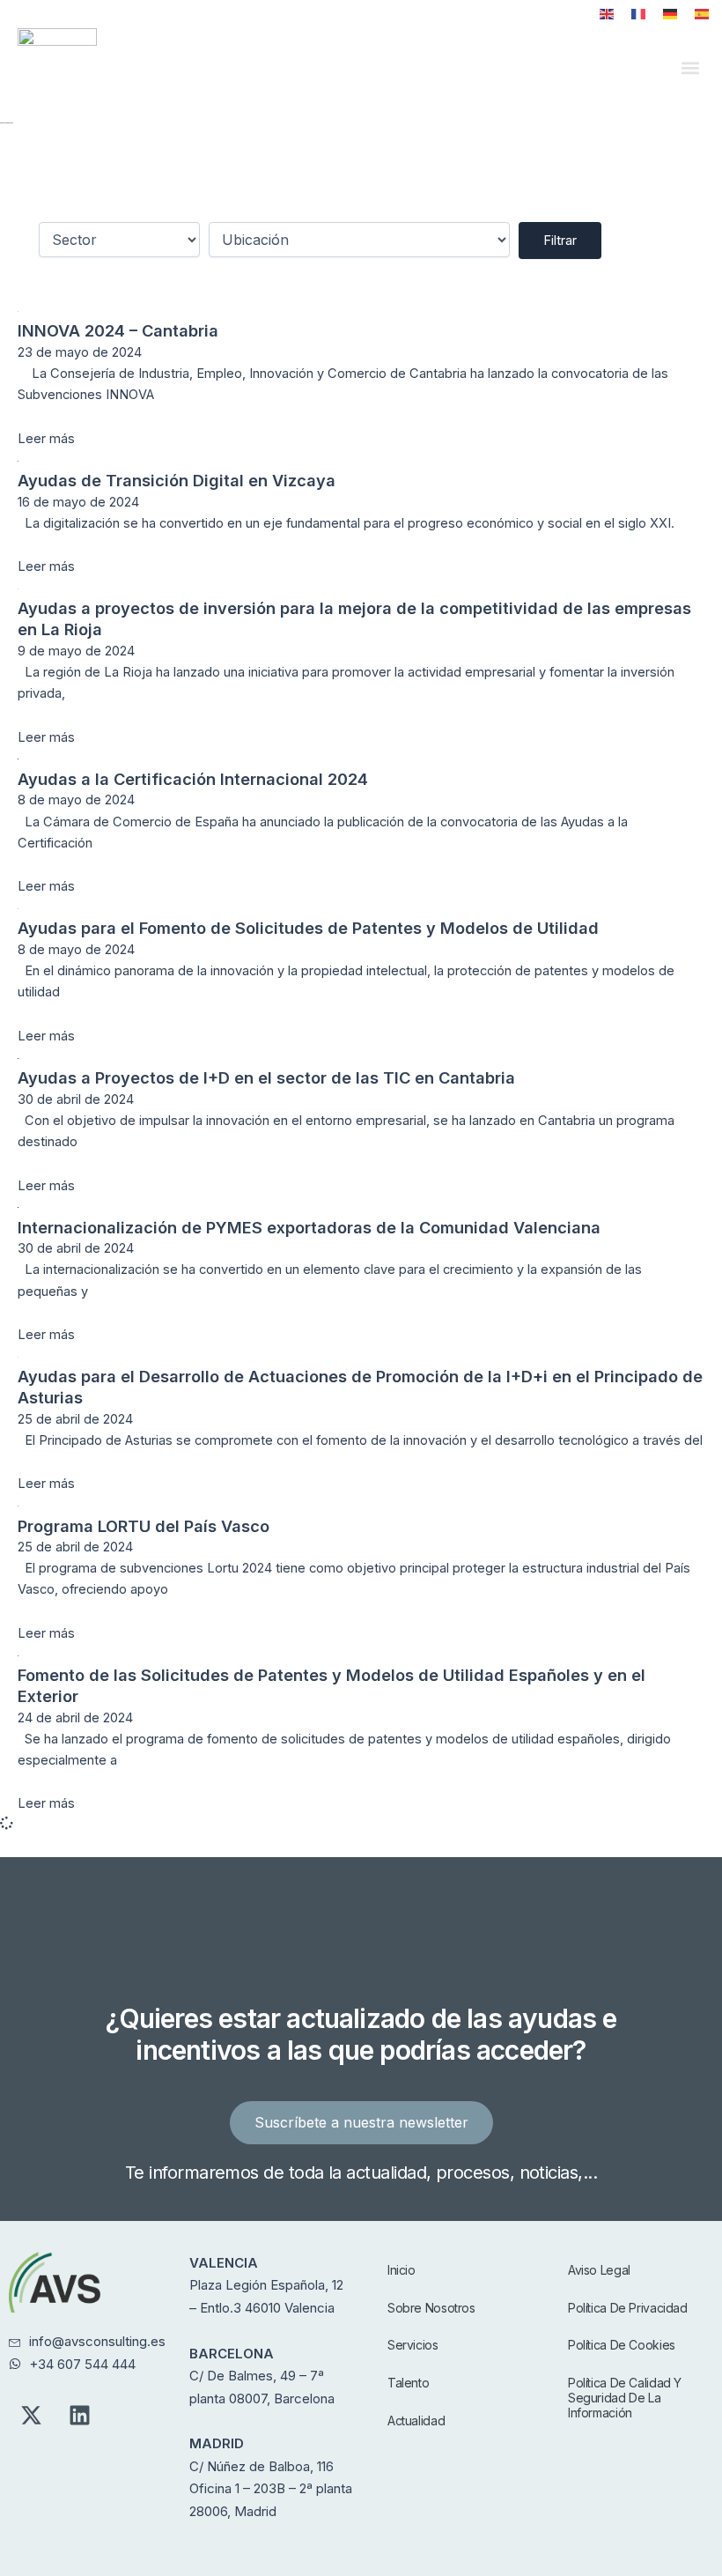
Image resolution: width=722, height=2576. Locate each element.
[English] (607, 14)
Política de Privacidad (628, 2308)
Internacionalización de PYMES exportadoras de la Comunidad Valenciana (309, 1227)
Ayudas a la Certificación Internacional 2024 (193, 779)
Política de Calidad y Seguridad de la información (625, 2398)
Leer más (46, 439)
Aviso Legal (599, 2270)
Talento (408, 2383)
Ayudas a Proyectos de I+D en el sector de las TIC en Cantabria (266, 1077)
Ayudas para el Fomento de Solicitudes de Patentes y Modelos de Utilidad (308, 928)
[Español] (702, 14)
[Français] (638, 14)
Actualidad (416, 2421)
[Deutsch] (670, 14)
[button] (690, 68)
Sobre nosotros (431, 2308)
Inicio (402, 2270)
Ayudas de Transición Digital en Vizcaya (177, 480)
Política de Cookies (622, 2345)
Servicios (413, 2345)
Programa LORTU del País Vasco (144, 1526)
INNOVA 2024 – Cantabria (118, 330)
